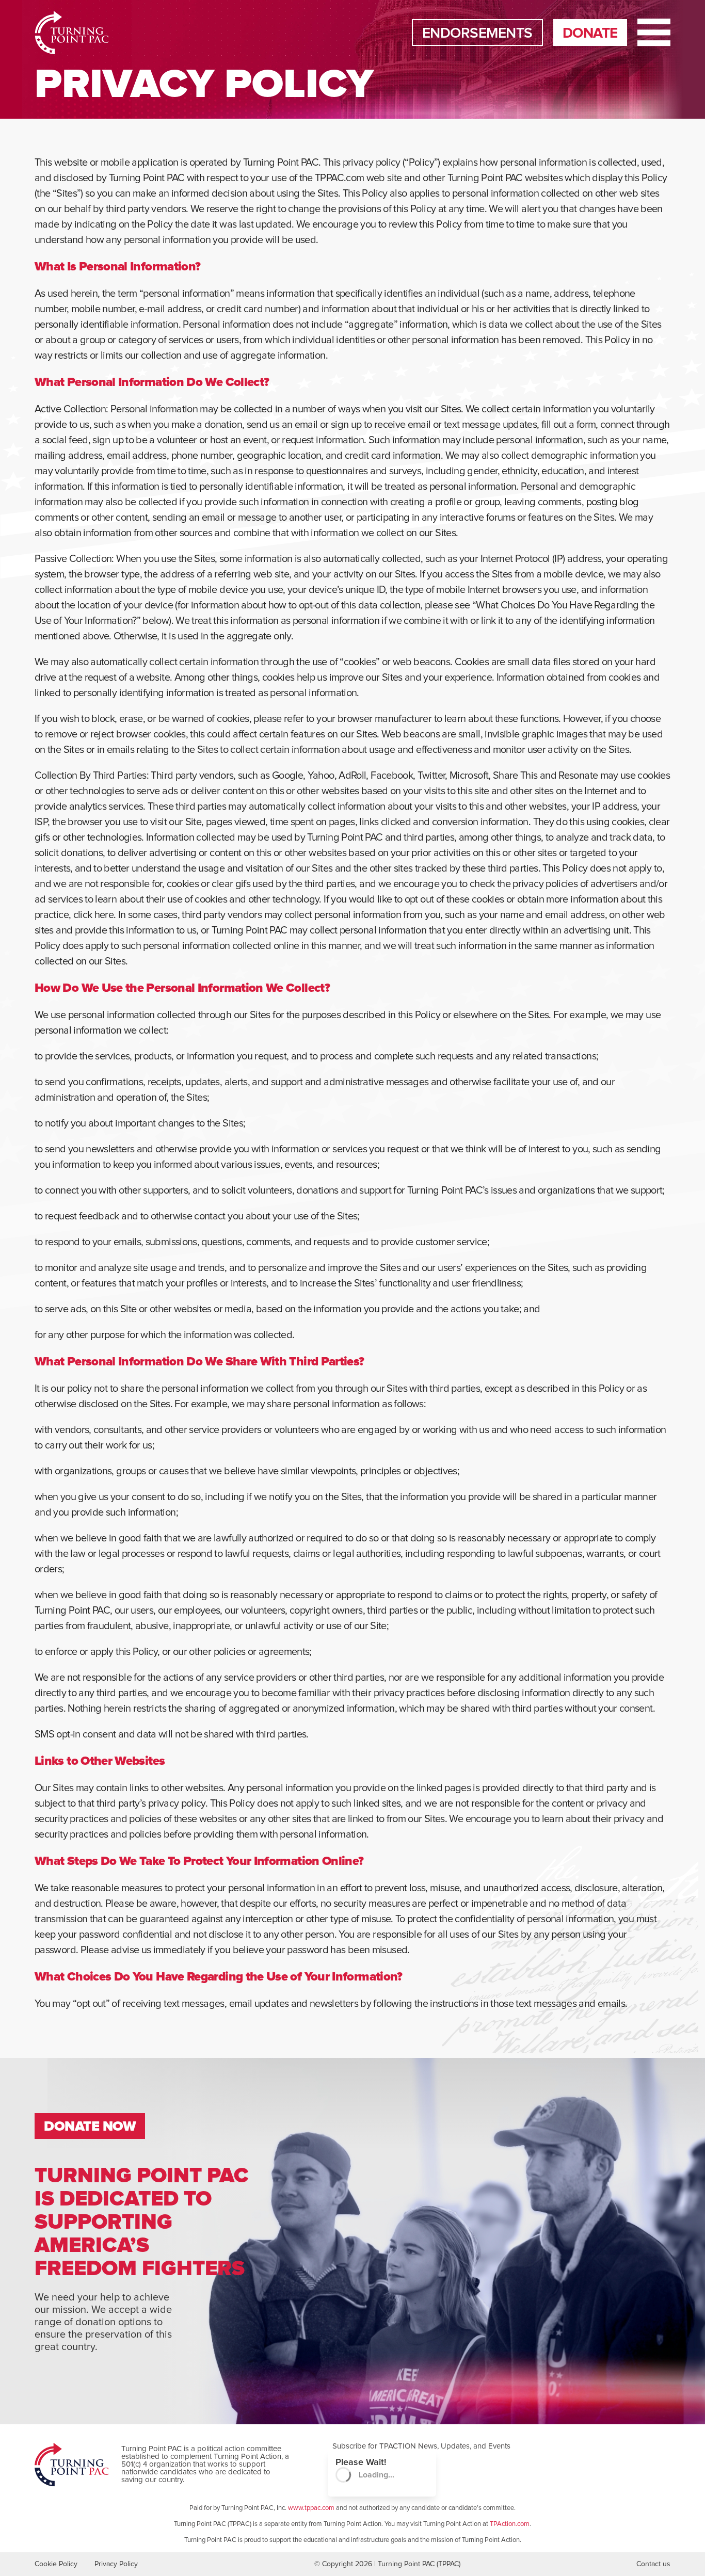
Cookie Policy (56, 2564)
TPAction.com (510, 2524)
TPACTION (398, 2446)
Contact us (653, 2564)
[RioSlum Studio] (66, 33)
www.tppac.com (311, 2508)
